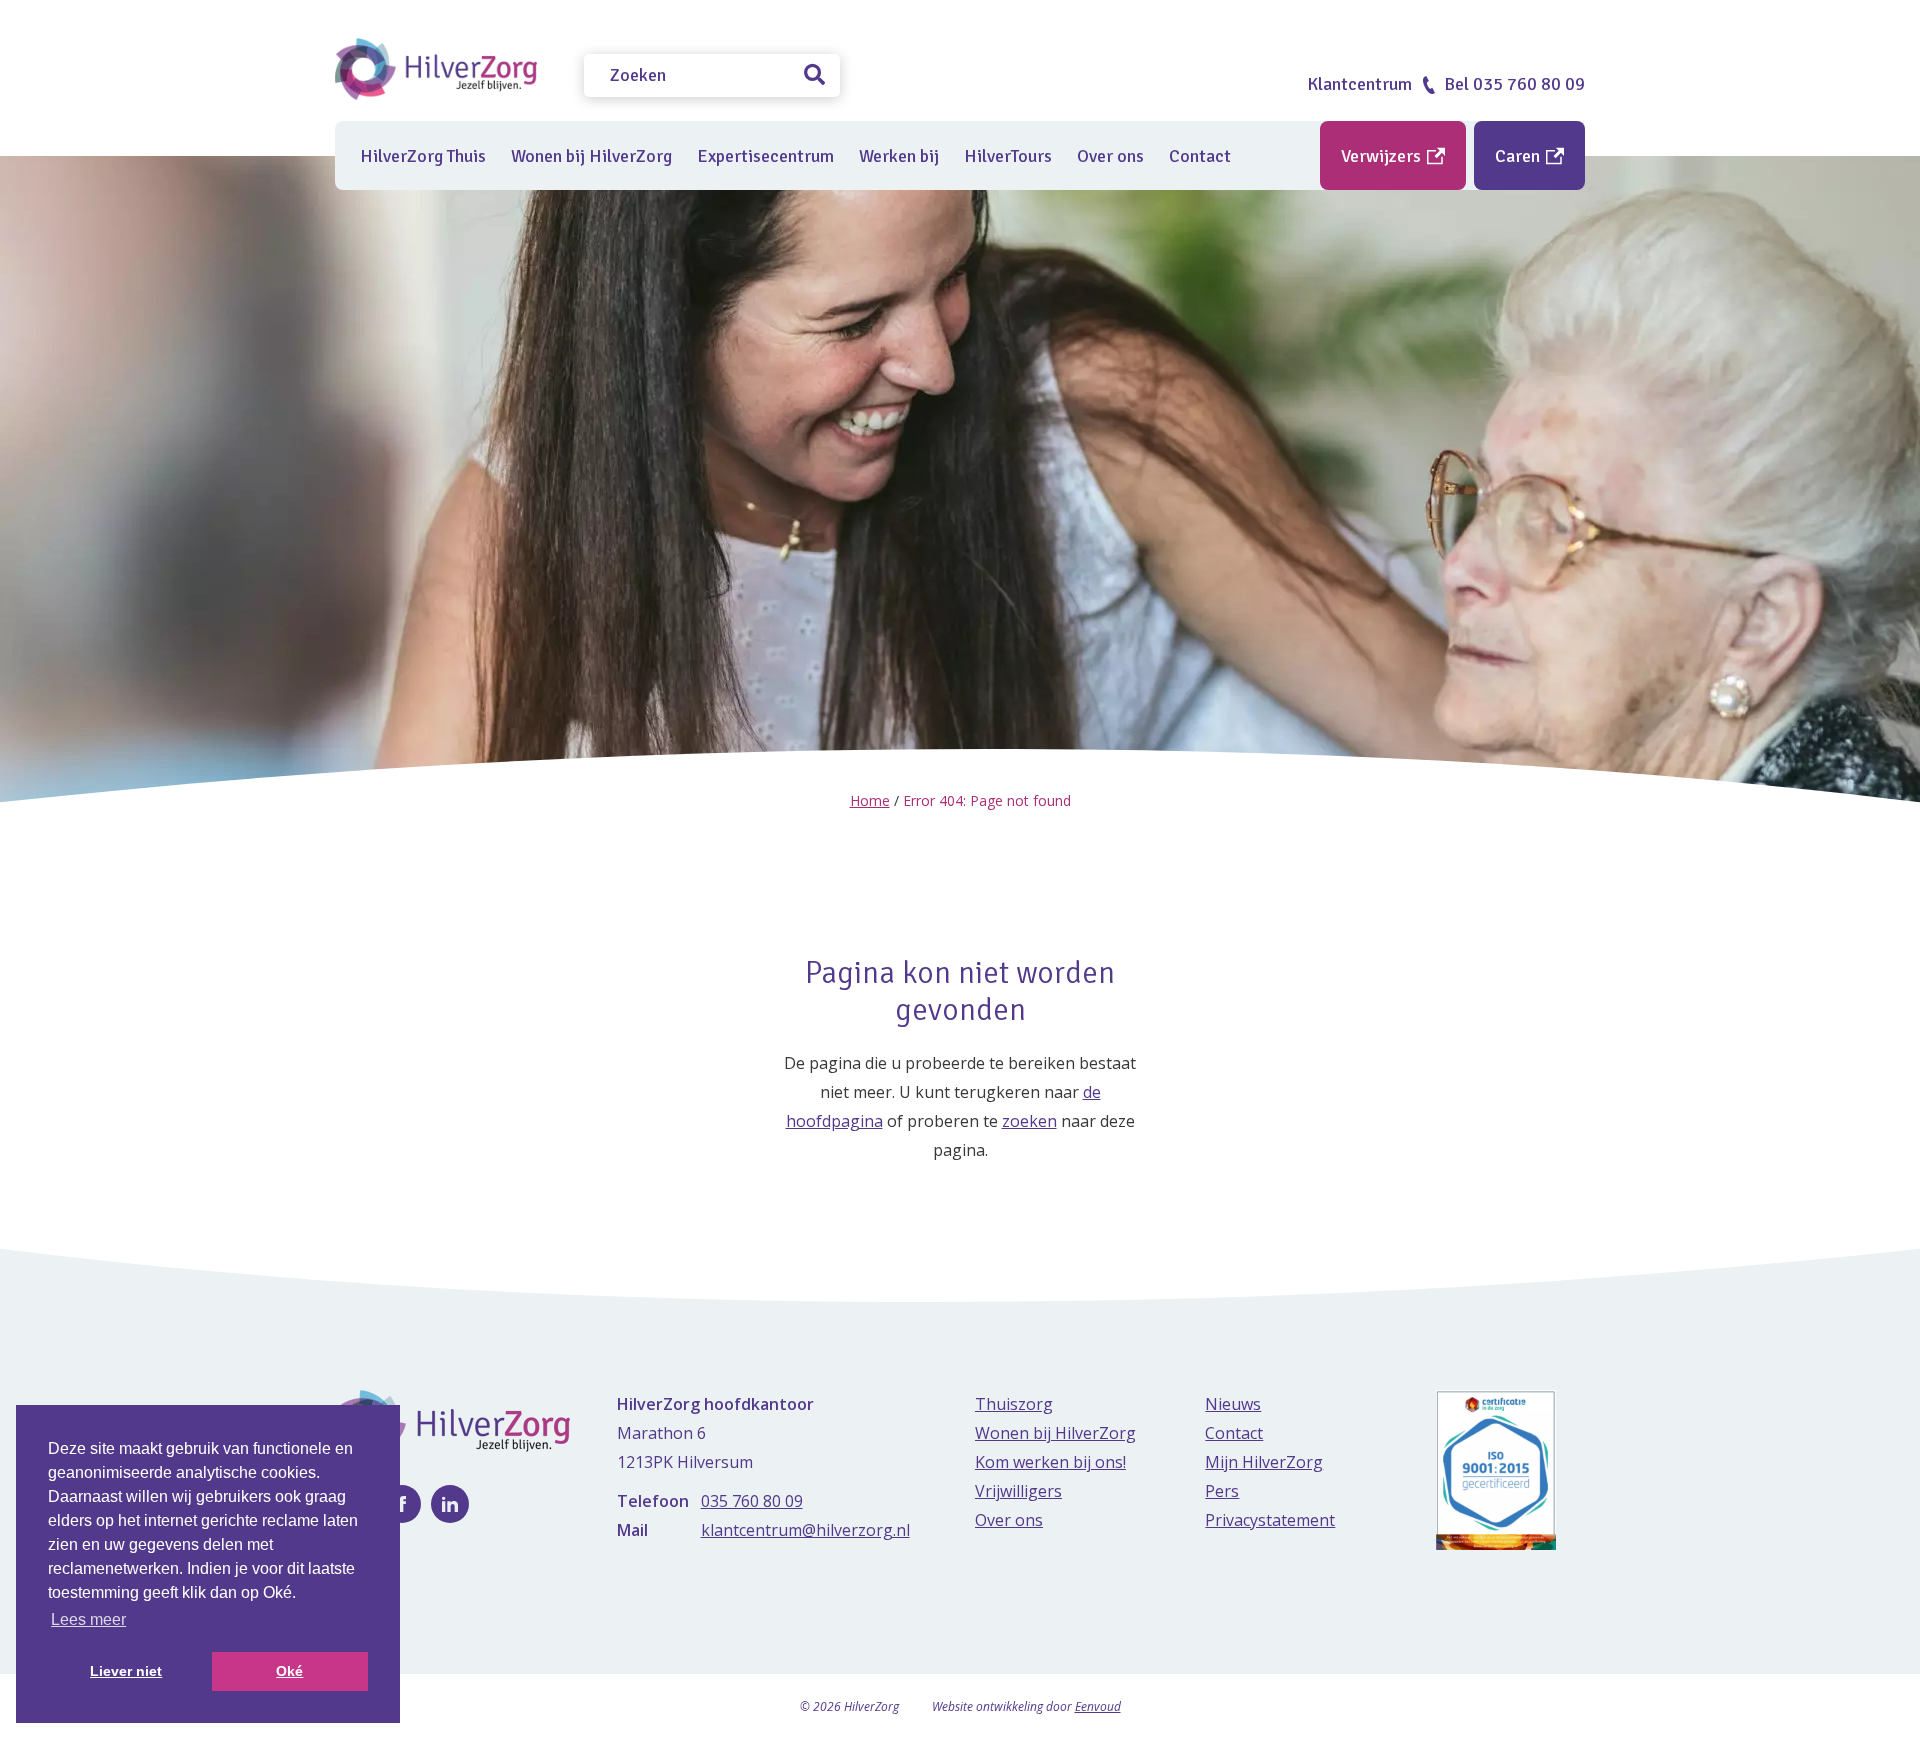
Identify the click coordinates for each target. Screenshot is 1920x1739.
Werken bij (899, 156)
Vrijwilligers (1018, 1491)
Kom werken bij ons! (1050, 1462)
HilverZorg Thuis (423, 156)
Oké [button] (289, 1671)
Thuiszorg (1014, 1404)
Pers (1222, 1491)
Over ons (1110, 156)
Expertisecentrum (765, 156)
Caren (1519, 156)
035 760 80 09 (752, 1501)
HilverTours (1008, 156)
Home (870, 800)
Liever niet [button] (126, 1671)
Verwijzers (1383, 156)
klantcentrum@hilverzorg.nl (805, 1530)
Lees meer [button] (88, 1619)
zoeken (1029, 1121)
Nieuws (1233, 1404)
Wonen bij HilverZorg (591, 156)
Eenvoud (1098, 1706)
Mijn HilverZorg (1264, 1462)
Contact (1200, 156)
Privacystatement (1270, 1520)
